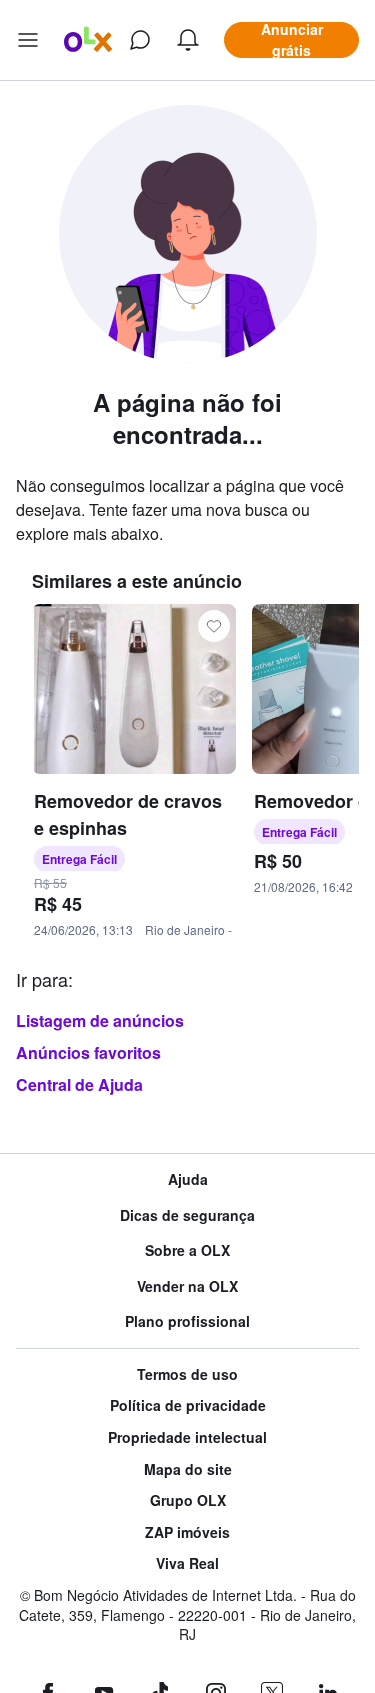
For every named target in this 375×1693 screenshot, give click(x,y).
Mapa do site (188, 1469)
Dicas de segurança (187, 1215)
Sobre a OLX (187, 1250)
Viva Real (187, 1563)
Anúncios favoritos (88, 1052)
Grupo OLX (188, 1500)
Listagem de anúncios (100, 1020)
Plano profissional (187, 1321)
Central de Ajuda (79, 1084)
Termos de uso (187, 1374)
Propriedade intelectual (187, 1437)
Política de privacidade (188, 1405)
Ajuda (188, 1179)
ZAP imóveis (187, 1532)
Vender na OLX (187, 1286)
